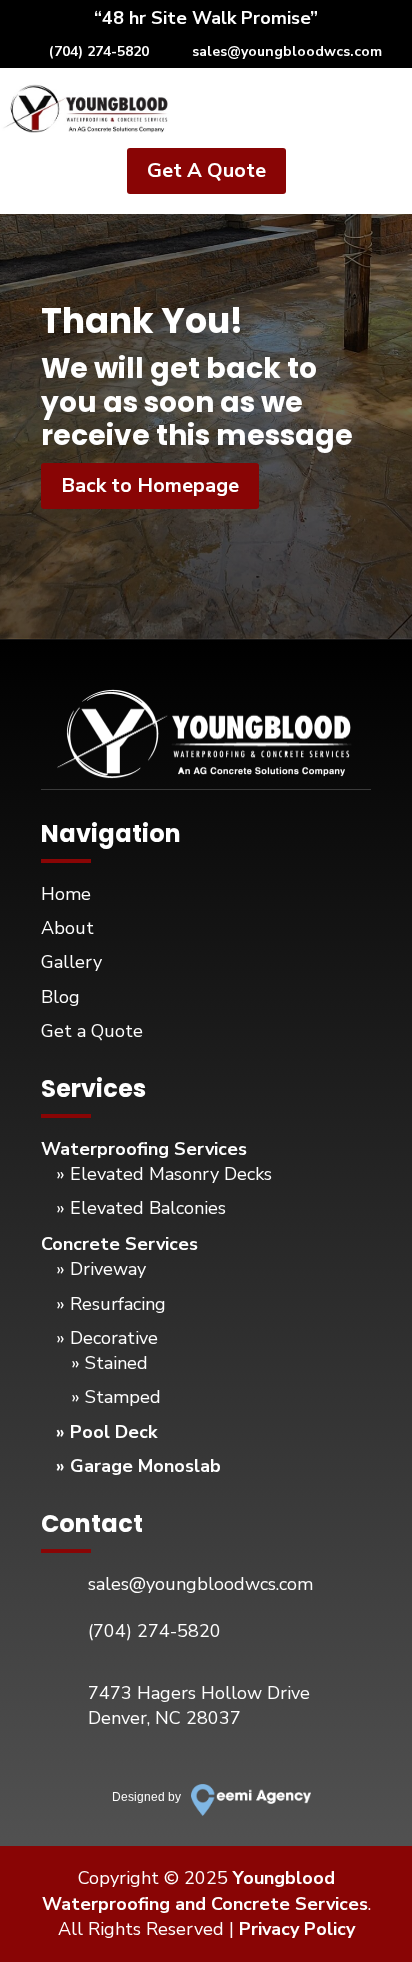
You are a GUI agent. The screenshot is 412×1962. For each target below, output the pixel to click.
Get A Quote (206, 170)
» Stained (109, 1363)
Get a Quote (92, 1031)
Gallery (71, 962)
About (67, 928)
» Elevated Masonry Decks (164, 1174)
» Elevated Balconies (141, 1208)
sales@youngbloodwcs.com (287, 51)
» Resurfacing (111, 1304)
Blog (60, 997)
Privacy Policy (297, 1929)
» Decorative (107, 1338)
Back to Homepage (150, 485)
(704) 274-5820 (99, 51)
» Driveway (101, 1269)
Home (66, 894)
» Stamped (116, 1397)
